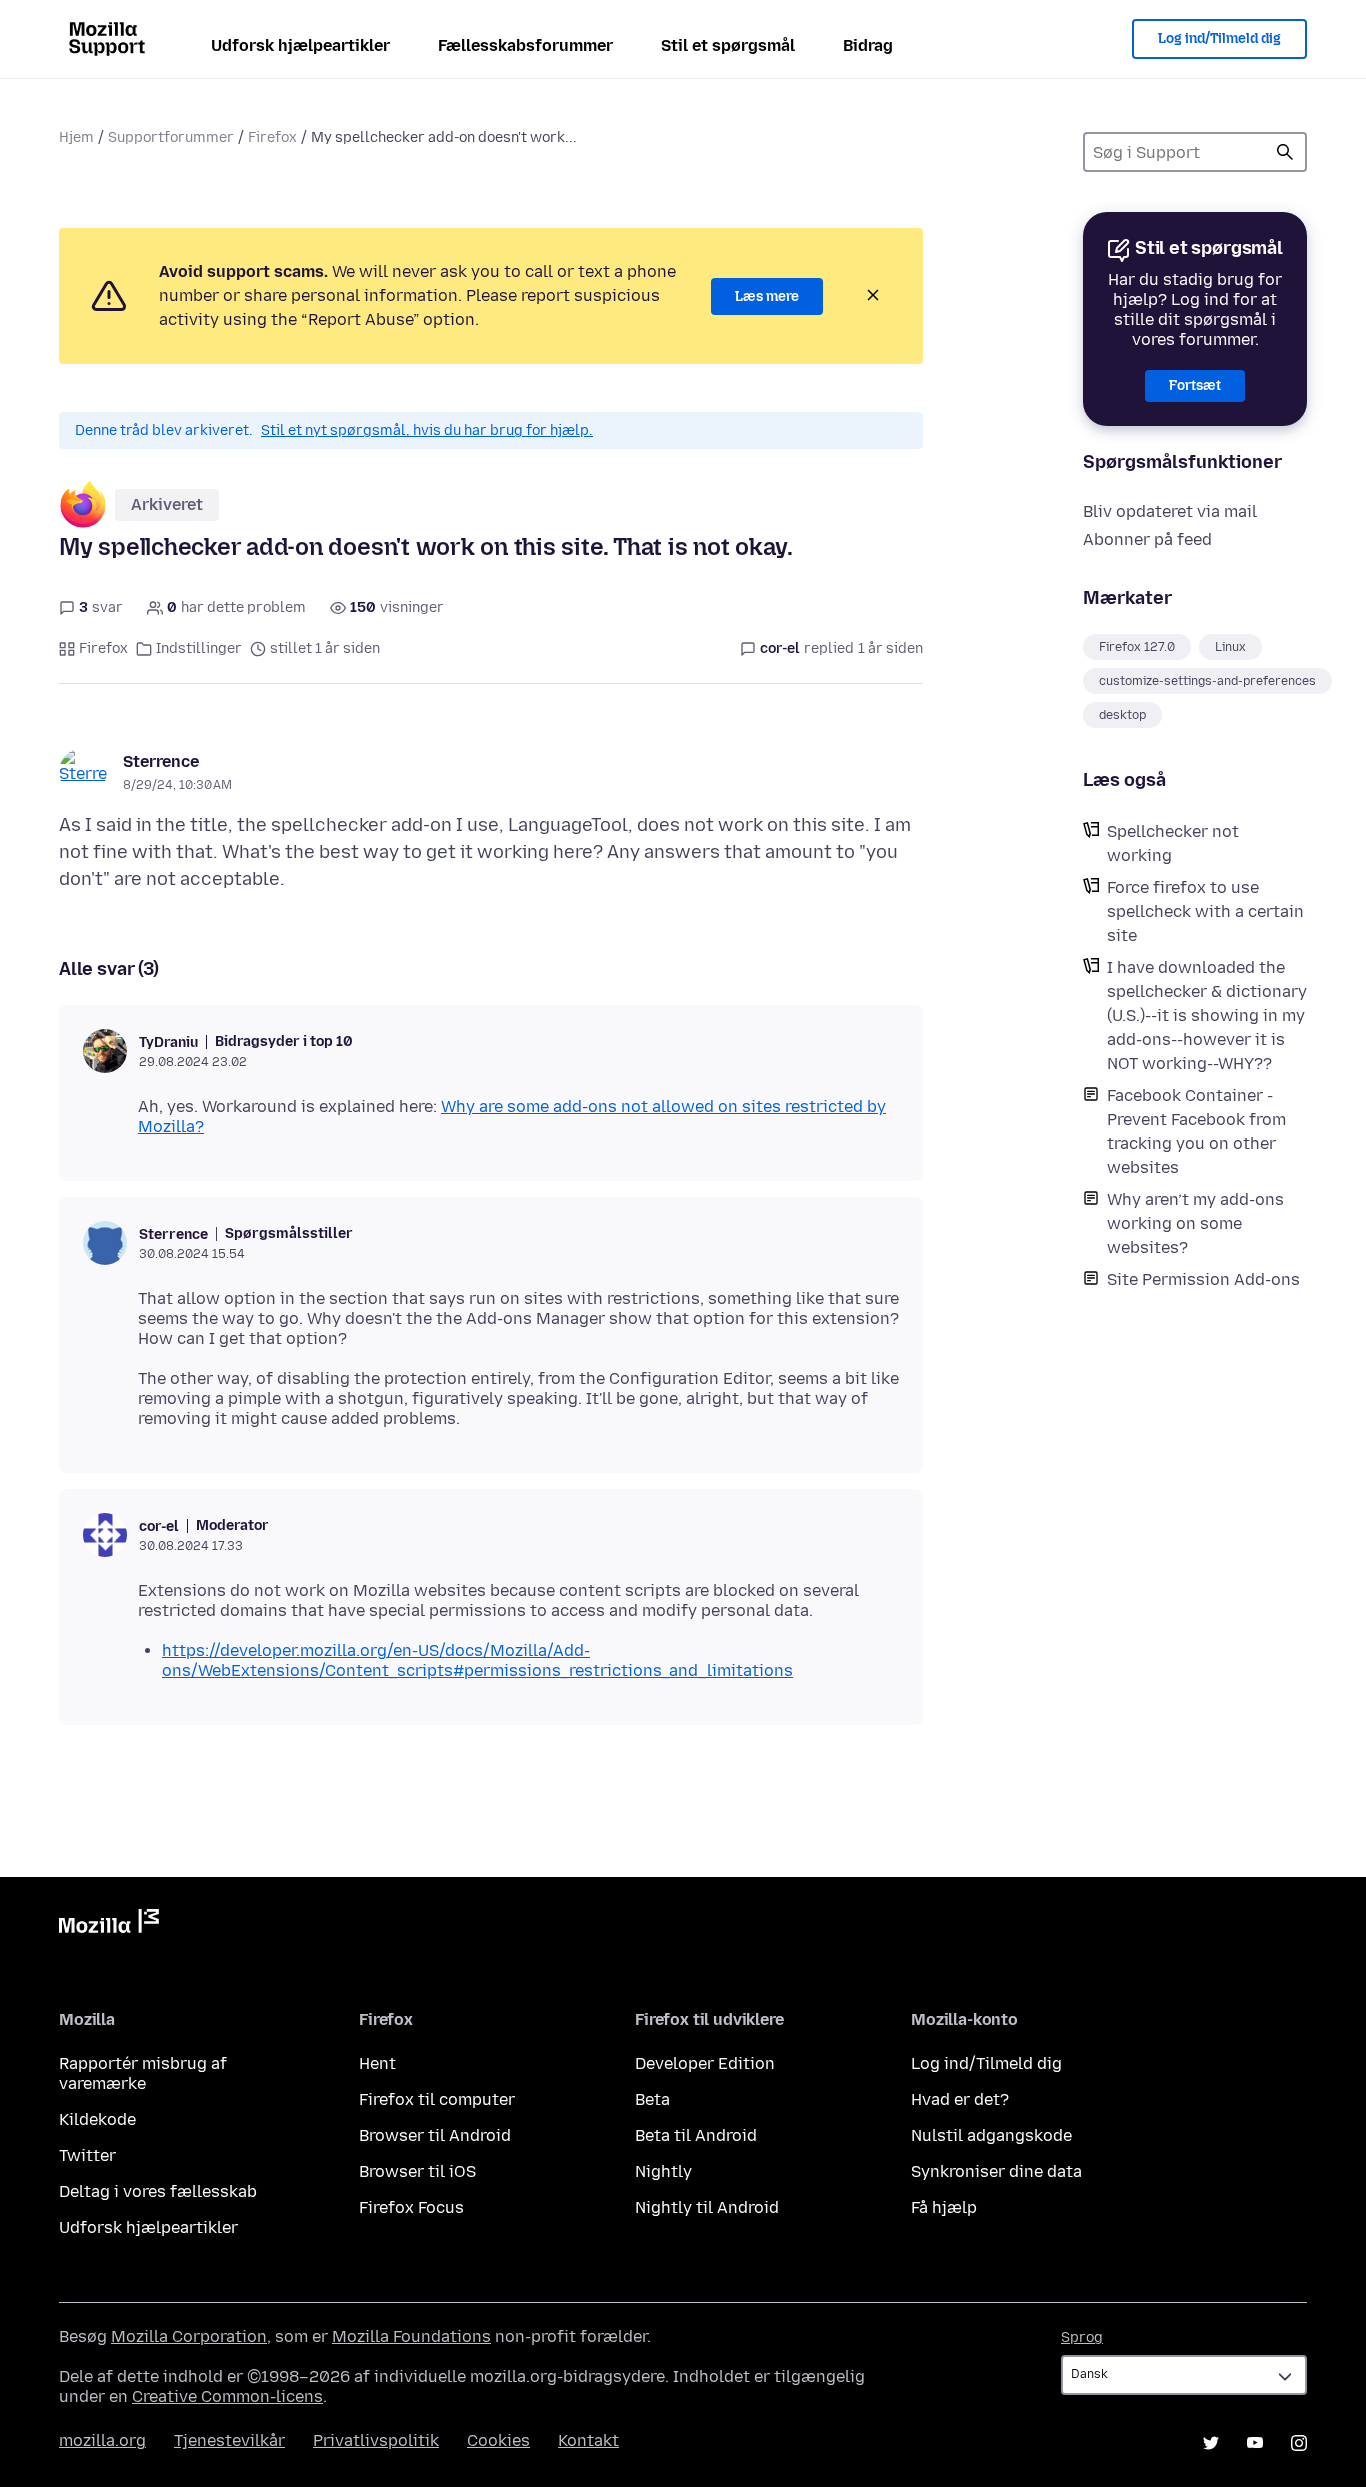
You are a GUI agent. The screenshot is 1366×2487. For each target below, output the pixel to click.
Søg (1285, 152)
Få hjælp (944, 2207)
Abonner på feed (1147, 539)
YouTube (1255, 2443)
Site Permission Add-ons (1203, 1279)
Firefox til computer (437, 2099)
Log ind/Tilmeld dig (1219, 38)
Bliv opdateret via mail (1170, 511)
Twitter (87, 2155)
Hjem (76, 137)
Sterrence (161, 761)
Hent (377, 2063)
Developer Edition (705, 2063)
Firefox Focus (411, 2207)
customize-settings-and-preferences (1207, 681)
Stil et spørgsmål (728, 45)
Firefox (272, 137)
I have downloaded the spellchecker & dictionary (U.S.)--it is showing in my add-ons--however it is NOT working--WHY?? (1207, 1015)
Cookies (498, 2440)
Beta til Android (696, 2135)
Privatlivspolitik (376, 2440)
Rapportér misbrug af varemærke (143, 2073)
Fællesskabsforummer (525, 45)
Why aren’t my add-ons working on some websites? (1195, 1223)
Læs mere (767, 296)
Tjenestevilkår (229, 2440)
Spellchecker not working (1173, 843)
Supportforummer (171, 137)
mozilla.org (102, 2440)
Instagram (1299, 2443)
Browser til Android (435, 2135)
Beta (652, 2099)
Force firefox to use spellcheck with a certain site (1205, 911)
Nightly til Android (707, 2207)
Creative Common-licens (227, 2396)
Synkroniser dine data (996, 2171)
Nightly (663, 2171)
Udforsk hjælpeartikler (300, 45)
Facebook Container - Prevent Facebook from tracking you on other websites (1196, 1131)
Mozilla (109, 1925)
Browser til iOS (417, 2171)
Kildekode (97, 2119)
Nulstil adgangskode (991, 2135)
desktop (1122, 715)
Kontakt (588, 2440)
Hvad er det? (960, 2099)
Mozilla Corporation (189, 2336)
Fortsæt (1195, 385)
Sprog (1082, 2337)
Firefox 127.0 (1137, 647)
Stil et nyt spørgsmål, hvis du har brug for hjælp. (427, 430)
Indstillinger (199, 648)
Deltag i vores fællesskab (158, 2191)
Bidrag (868, 45)
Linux (1230, 647)
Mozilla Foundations (411, 2336)
